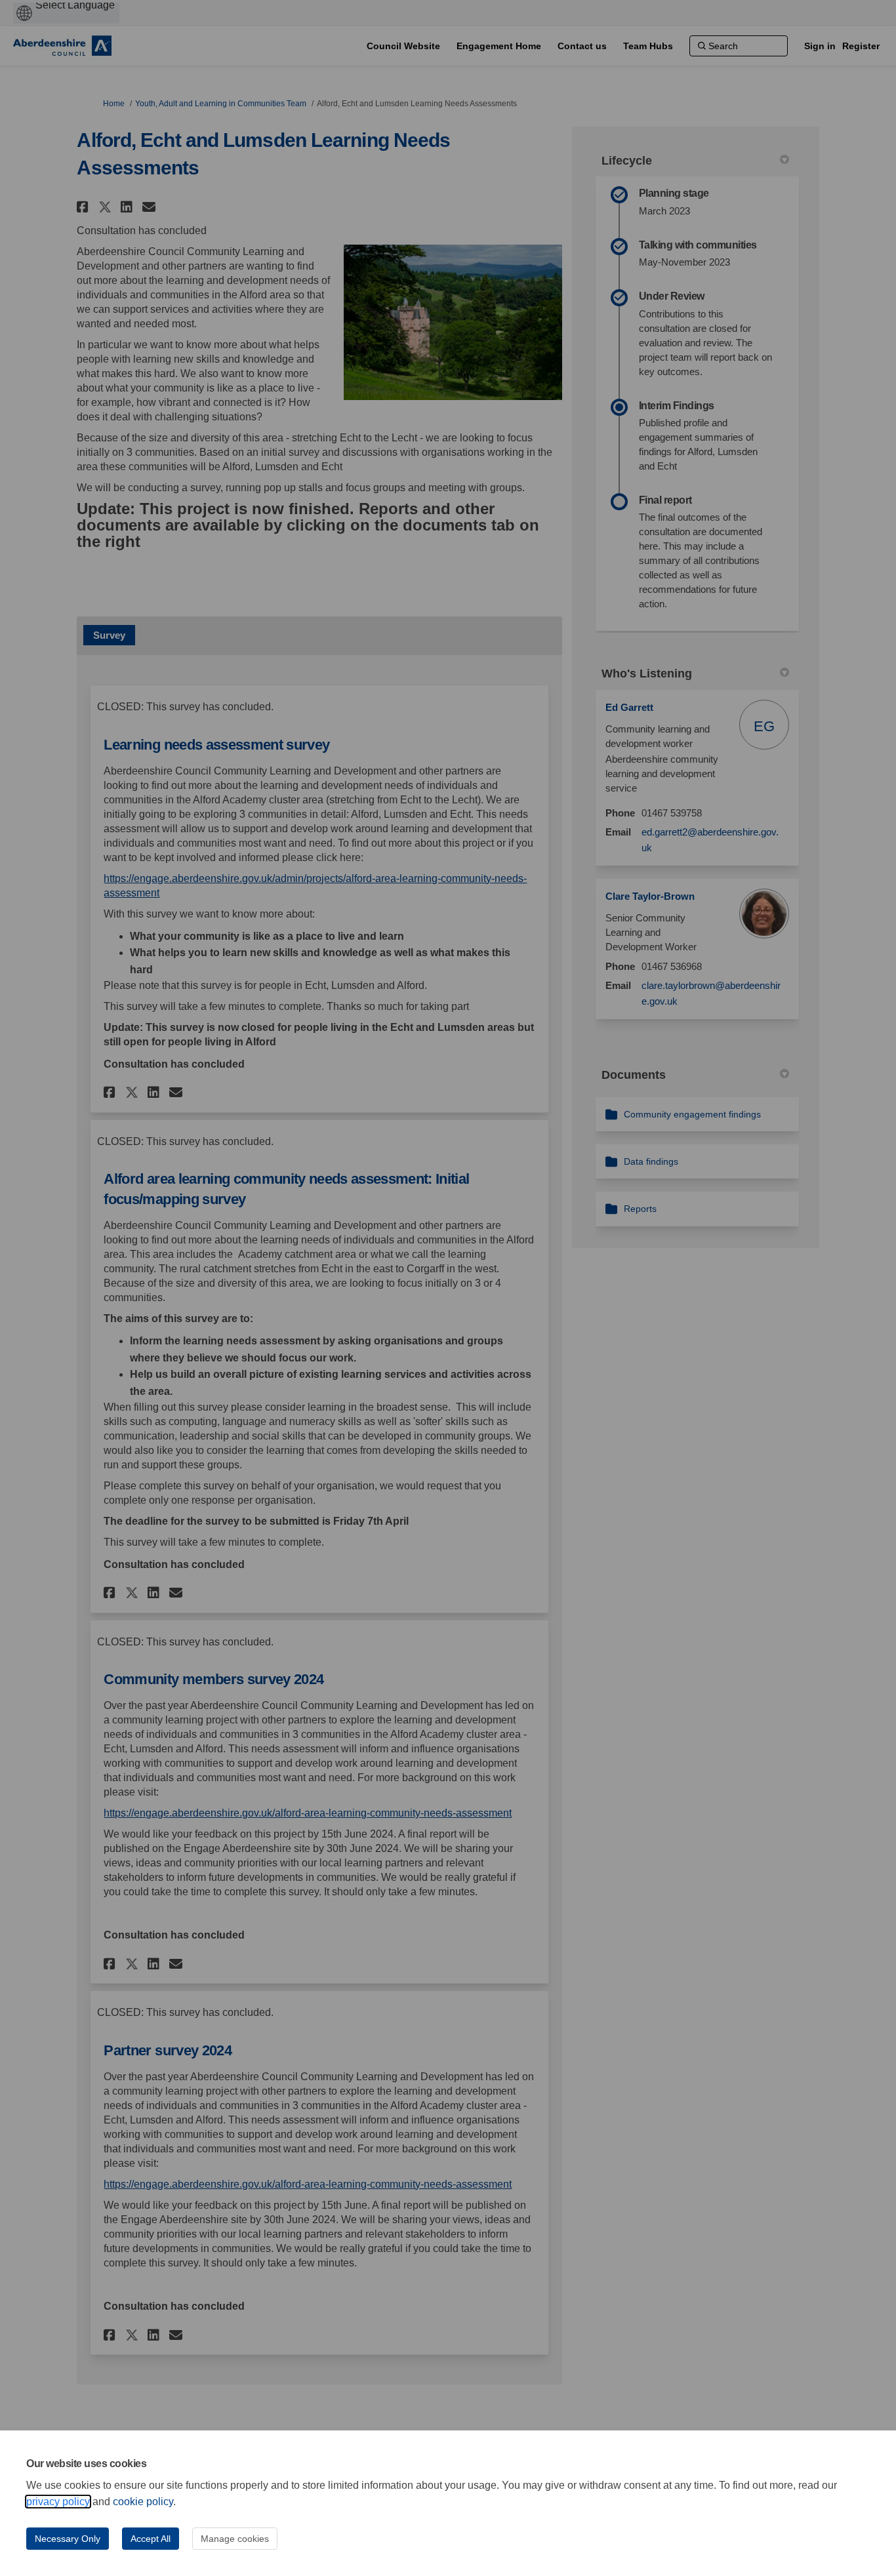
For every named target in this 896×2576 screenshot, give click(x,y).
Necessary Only (68, 2539)
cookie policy (143, 2502)
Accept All (151, 2539)
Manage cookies (235, 2539)
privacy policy (58, 2502)
